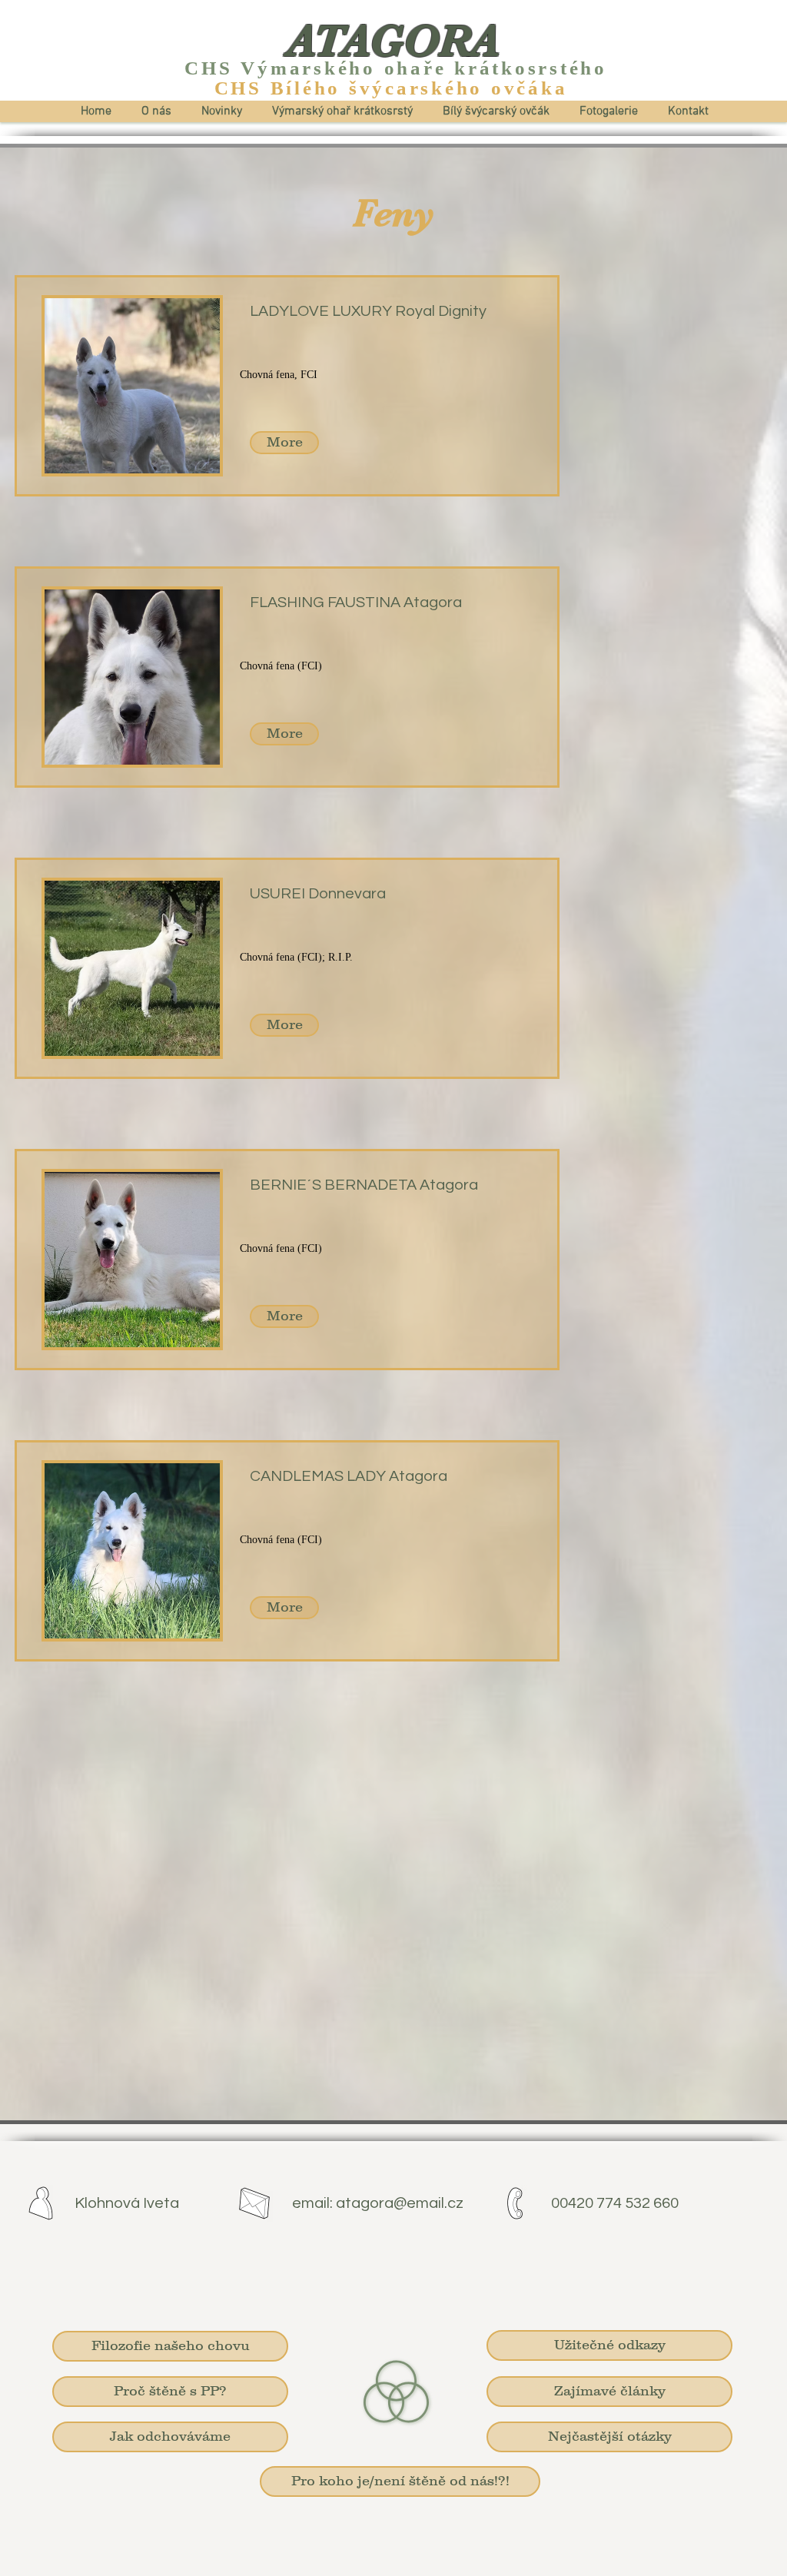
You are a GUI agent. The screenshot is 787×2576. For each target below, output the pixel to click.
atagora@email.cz (400, 2203)
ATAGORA (393, 41)
